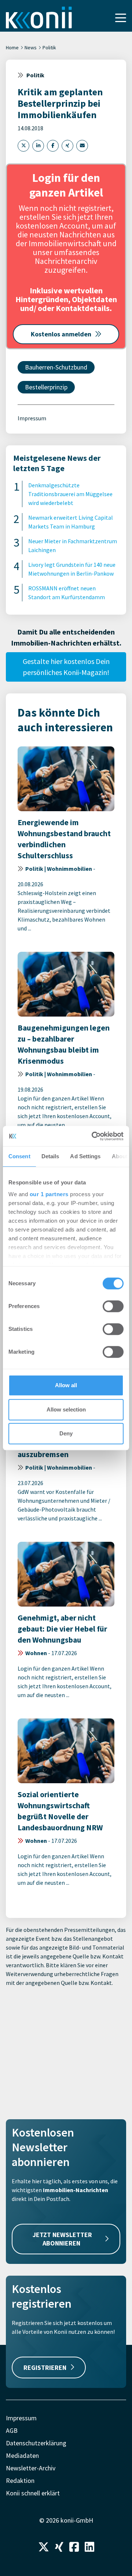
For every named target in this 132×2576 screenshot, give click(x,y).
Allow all (66, 1385)
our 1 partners (49, 1194)
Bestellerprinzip (46, 387)
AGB (12, 2430)
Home (12, 47)
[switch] (113, 1306)
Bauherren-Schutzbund (56, 367)
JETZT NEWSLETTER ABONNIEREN (62, 2239)
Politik (49, 47)
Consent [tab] (19, 1156)
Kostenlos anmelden (61, 334)
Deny (66, 1433)
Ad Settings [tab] (85, 1156)
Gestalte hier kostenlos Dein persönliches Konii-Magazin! (66, 667)
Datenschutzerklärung (36, 2443)
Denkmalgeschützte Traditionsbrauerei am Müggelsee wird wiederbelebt (70, 494)
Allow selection (66, 1409)
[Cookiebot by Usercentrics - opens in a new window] (93, 1136)
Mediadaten (22, 2455)
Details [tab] (50, 1156)
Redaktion (20, 2480)
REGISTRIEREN (45, 2367)
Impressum (32, 418)
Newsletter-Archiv (31, 2468)
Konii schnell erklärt (33, 2493)
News (31, 47)
